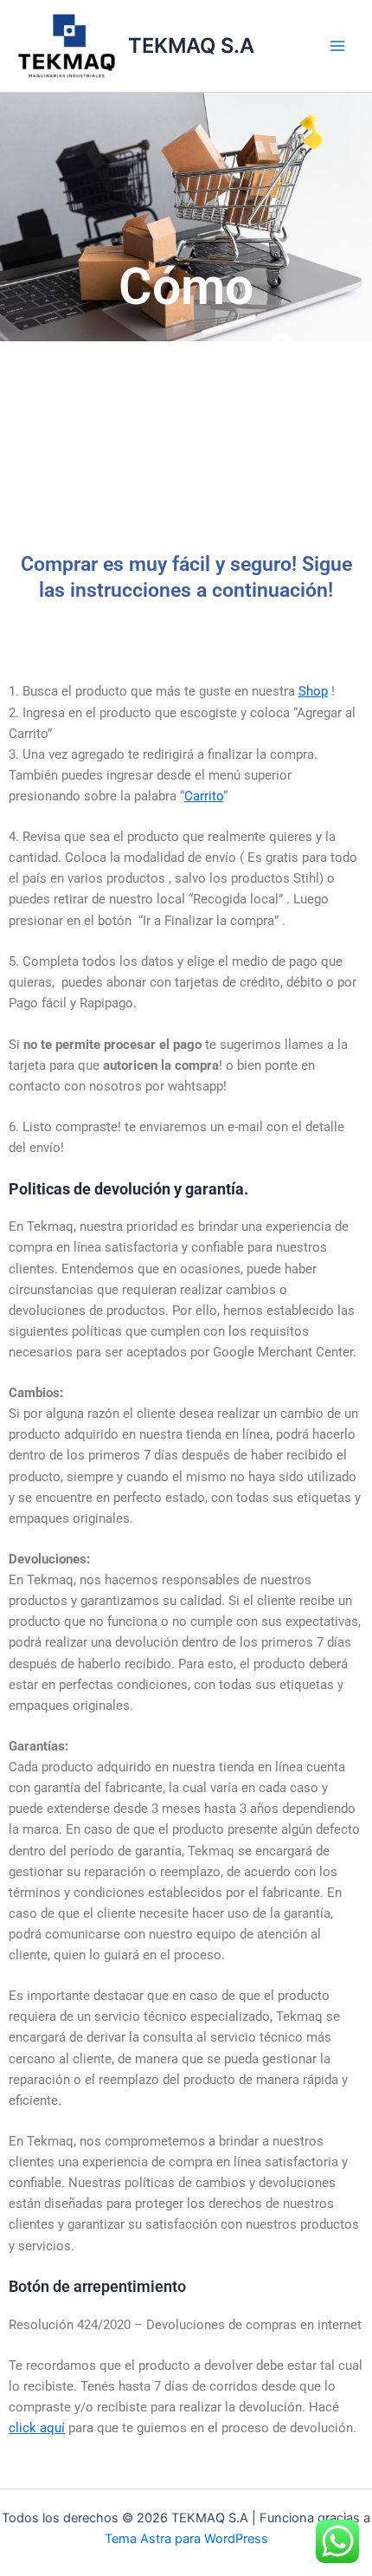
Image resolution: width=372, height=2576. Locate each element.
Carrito (204, 796)
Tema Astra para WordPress (186, 2539)
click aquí (37, 2428)
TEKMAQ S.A (191, 45)
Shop (313, 691)
